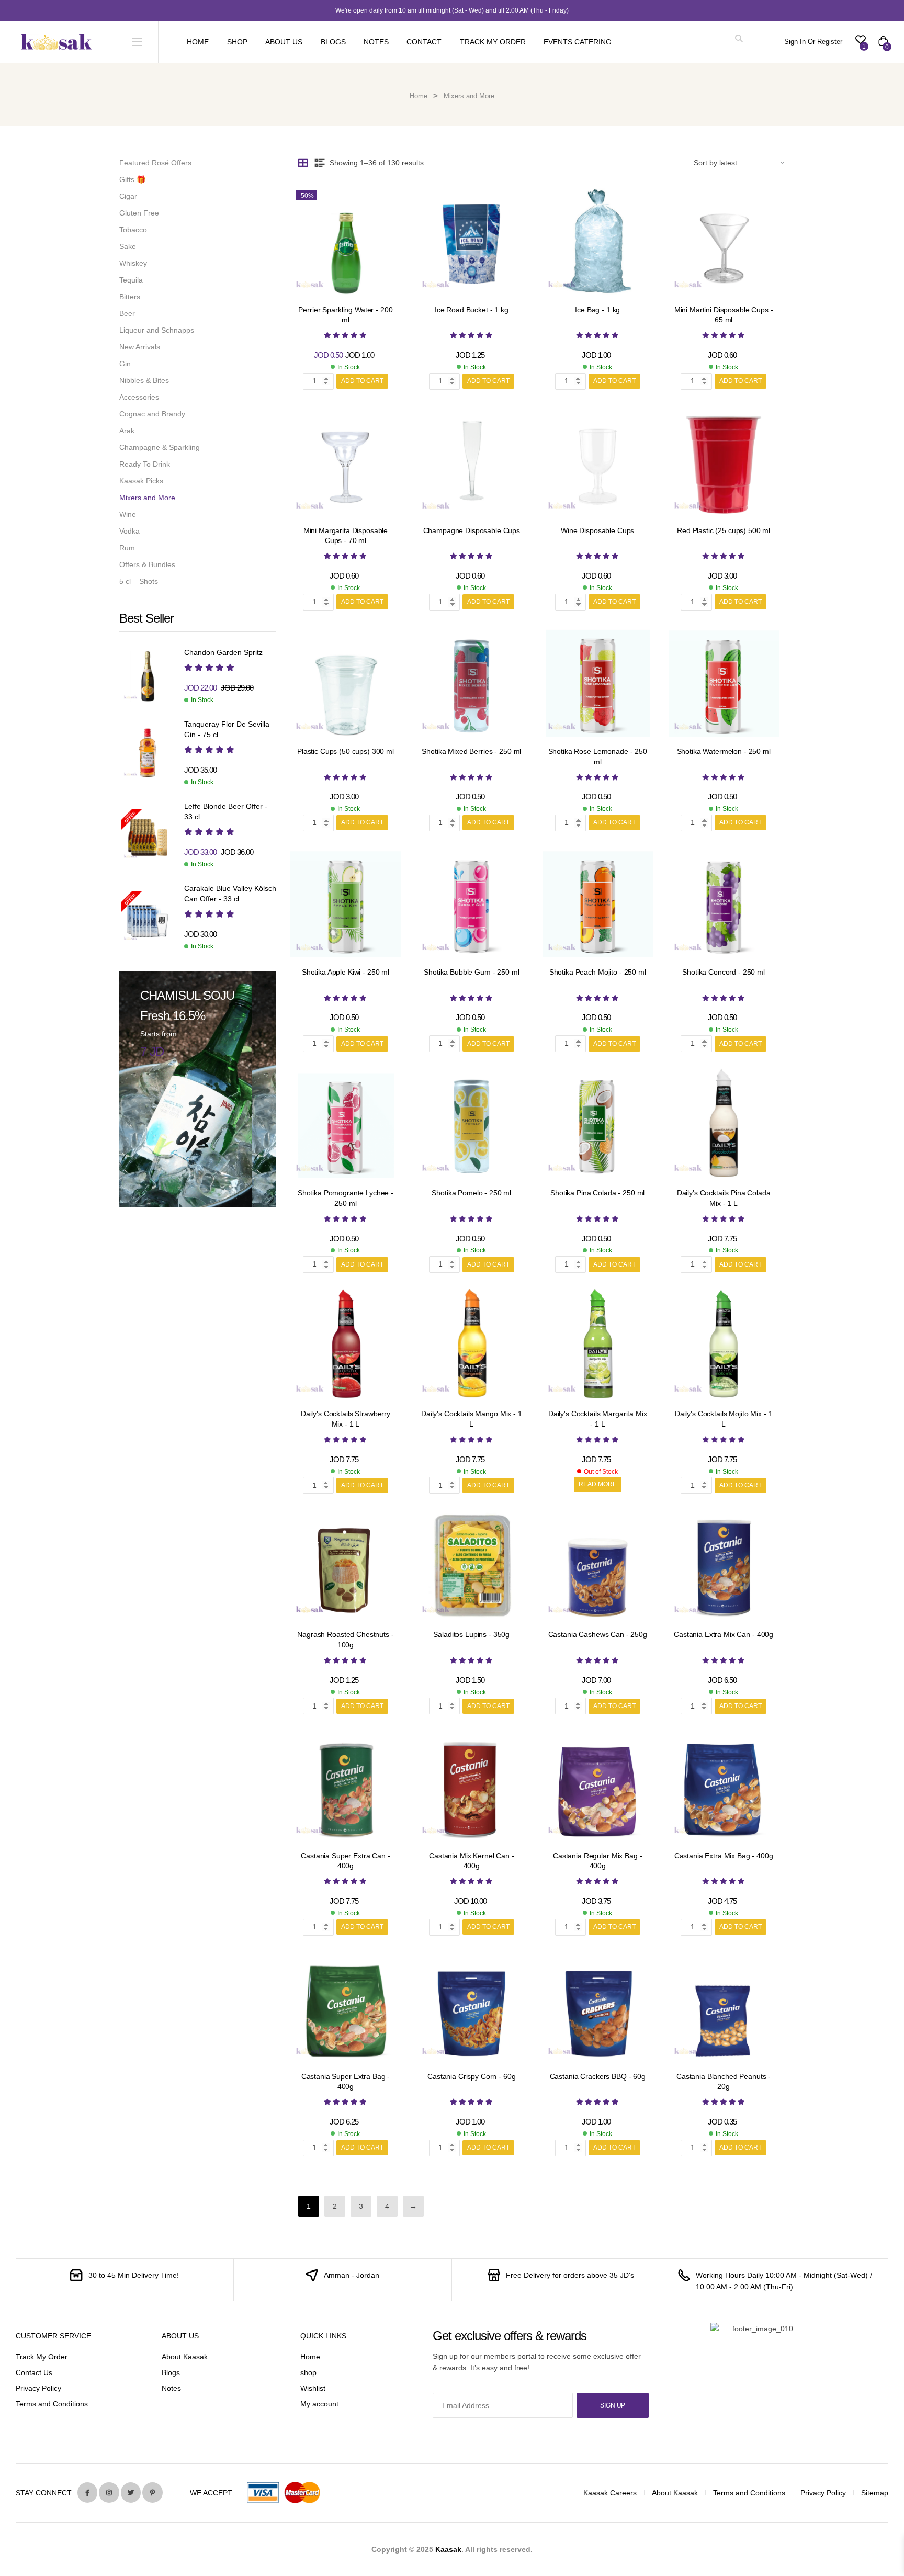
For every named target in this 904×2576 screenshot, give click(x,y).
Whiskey (133, 263)
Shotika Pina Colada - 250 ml (597, 1193)
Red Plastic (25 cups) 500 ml (724, 530)
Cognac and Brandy (152, 414)
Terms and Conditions (52, 2404)
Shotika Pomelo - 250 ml (471, 1193)
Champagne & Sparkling (160, 447)
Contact (424, 42)
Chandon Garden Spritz (223, 652)
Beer (127, 313)
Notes (376, 42)
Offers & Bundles (147, 564)
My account (319, 2404)
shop (308, 2372)
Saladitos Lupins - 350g (471, 1634)
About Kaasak (185, 2357)
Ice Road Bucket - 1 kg (472, 310)
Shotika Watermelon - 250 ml (724, 751)
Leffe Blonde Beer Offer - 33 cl (226, 811)
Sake (128, 246)
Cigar (128, 196)
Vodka (129, 531)
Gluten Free (139, 213)
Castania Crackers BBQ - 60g (598, 2076)
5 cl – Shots (139, 581)
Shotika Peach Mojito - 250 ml (598, 972)
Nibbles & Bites (144, 380)
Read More (598, 1484)
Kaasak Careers (610, 2493)
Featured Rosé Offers (155, 163)
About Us (284, 42)
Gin (125, 364)
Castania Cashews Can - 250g (598, 1634)
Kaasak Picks (141, 481)
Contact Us (34, 2372)
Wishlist (313, 2388)
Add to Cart (362, 381)
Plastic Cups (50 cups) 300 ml (346, 751)
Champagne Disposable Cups (472, 530)
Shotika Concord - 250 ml (724, 972)
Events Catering (578, 42)
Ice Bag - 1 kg (597, 310)
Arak (127, 431)
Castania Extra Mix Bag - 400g (724, 1856)
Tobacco (133, 230)
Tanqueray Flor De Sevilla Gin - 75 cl (227, 729)
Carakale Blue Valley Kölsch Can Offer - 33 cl (230, 894)
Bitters (130, 297)
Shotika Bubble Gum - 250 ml (471, 972)
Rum (127, 548)
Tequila (131, 280)
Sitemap (875, 2493)
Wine (128, 514)
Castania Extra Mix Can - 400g (724, 1634)
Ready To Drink (145, 464)
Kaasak (448, 2549)
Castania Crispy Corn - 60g (471, 2076)
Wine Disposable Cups (597, 530)
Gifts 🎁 (132, 179)
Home (198, 42)
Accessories (139, 397)
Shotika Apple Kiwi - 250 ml (346, 972)
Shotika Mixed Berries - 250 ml (471, 751)
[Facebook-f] (87, 2492)
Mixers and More (147, 498)
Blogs (333, 42)
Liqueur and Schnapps (157, 330)
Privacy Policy (38, 2388)
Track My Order (493, 42)
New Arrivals (140, 347)
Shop (237, 42)
